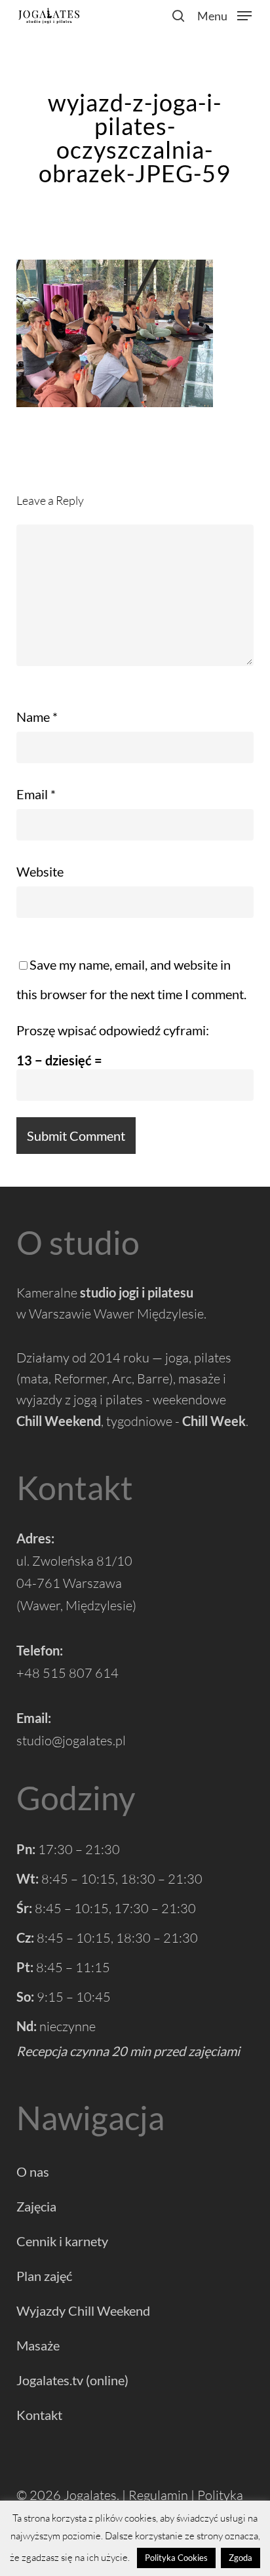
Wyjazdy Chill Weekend (83, 2310)
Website (40, 871)
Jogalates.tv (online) (72, 2380)
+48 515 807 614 (67, 1673)
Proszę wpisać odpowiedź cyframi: (113, 1030)
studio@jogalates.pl (71, 1740)
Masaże (38, 2345)
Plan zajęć (44, 2276)
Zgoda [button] (241, 2558)
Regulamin (158, 2495)
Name (37, 717)
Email (36, 794)
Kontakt (39, 2415)
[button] (224, 14)
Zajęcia (36, 2206)
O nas (33, 2171)
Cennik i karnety (62, 2241)
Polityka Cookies (176, 2558)
